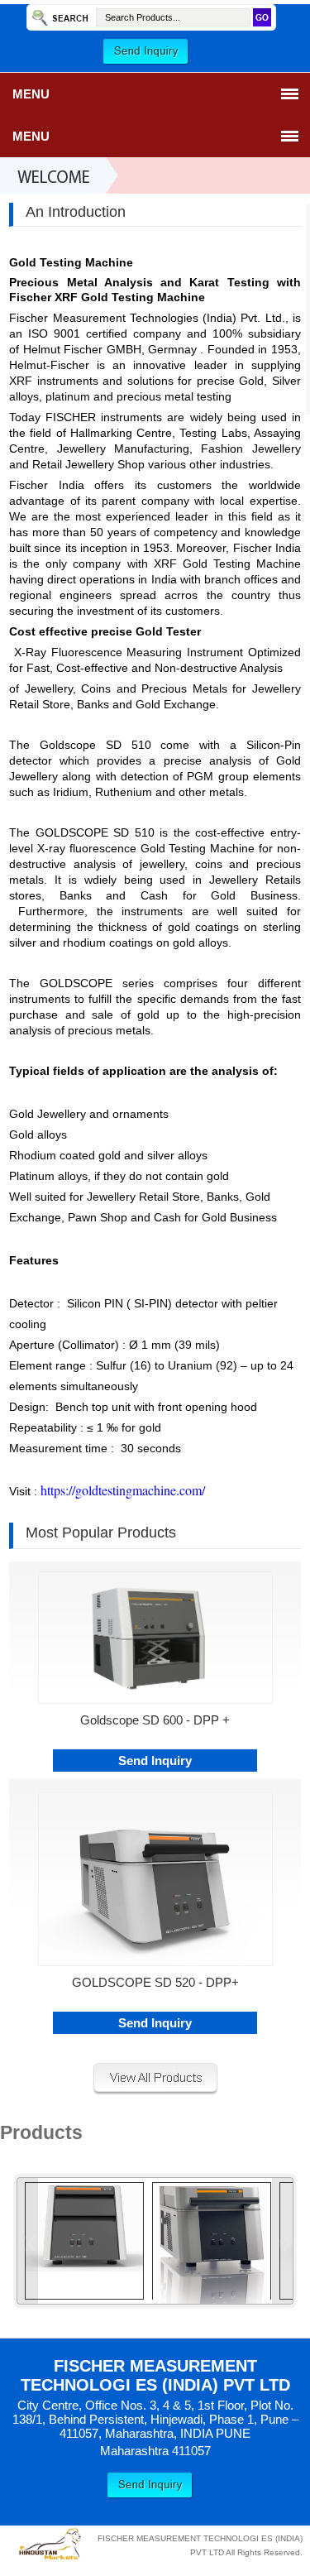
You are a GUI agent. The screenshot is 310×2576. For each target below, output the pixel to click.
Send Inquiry (155, 1761)
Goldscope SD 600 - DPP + (155, 1720)
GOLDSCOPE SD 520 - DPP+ (155, 1982)
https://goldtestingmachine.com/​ (123, 1490)
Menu (31, 94)
